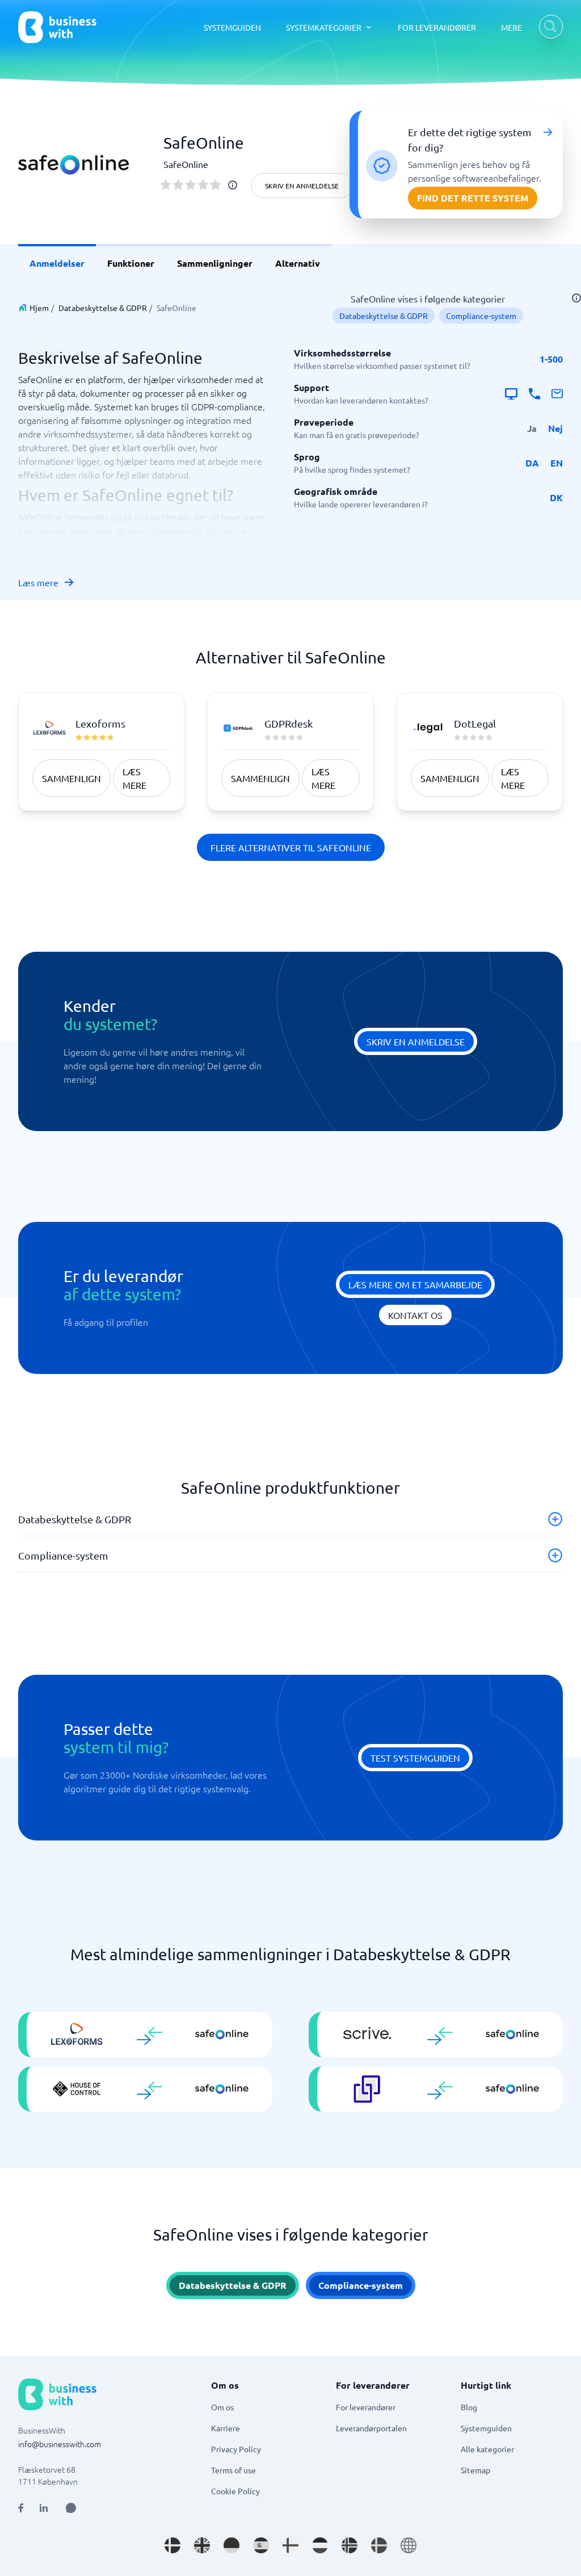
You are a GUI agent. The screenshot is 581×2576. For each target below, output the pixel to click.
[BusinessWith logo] (57, 27)
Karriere (226, 2428)
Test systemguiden (415, 1758)
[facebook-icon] (21, 2508)
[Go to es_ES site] (261, 2545)
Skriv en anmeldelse (302, 186)
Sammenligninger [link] (215, 263)
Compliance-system (481, 316)
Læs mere (38, 582)
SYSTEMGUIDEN (232, 27)
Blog (469, 2407)
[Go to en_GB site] (202, 2545)
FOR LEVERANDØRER (437, 27)
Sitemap (475, 2470)
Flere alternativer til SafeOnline (291, 847)
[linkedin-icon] (44, 2508)
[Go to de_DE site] (231, 2545)
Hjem (39, 308)
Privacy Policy (236, 2449)
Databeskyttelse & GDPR (103, 308)
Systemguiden (486, 2428)
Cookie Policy (235, 2491)
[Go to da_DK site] (172, 2545)
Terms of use (233, 2470)
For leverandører (366, 2407)
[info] (233, 185)
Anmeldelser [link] (57, 263)
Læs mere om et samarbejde (415, 1284)
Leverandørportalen (371, 2428)
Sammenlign (71, 778)
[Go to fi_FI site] (290, 2545)
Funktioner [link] (131, 263)
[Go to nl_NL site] (320, 2545)
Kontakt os (415, 1315)
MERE (511, 27)
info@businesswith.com (60, 2444)
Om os (222, 2407)
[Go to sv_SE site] (379, 2545)
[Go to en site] (409, 2545)
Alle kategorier (487, 2449)
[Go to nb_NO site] (350, 2545)
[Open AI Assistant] (71, 2508)
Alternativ (298, 263)
